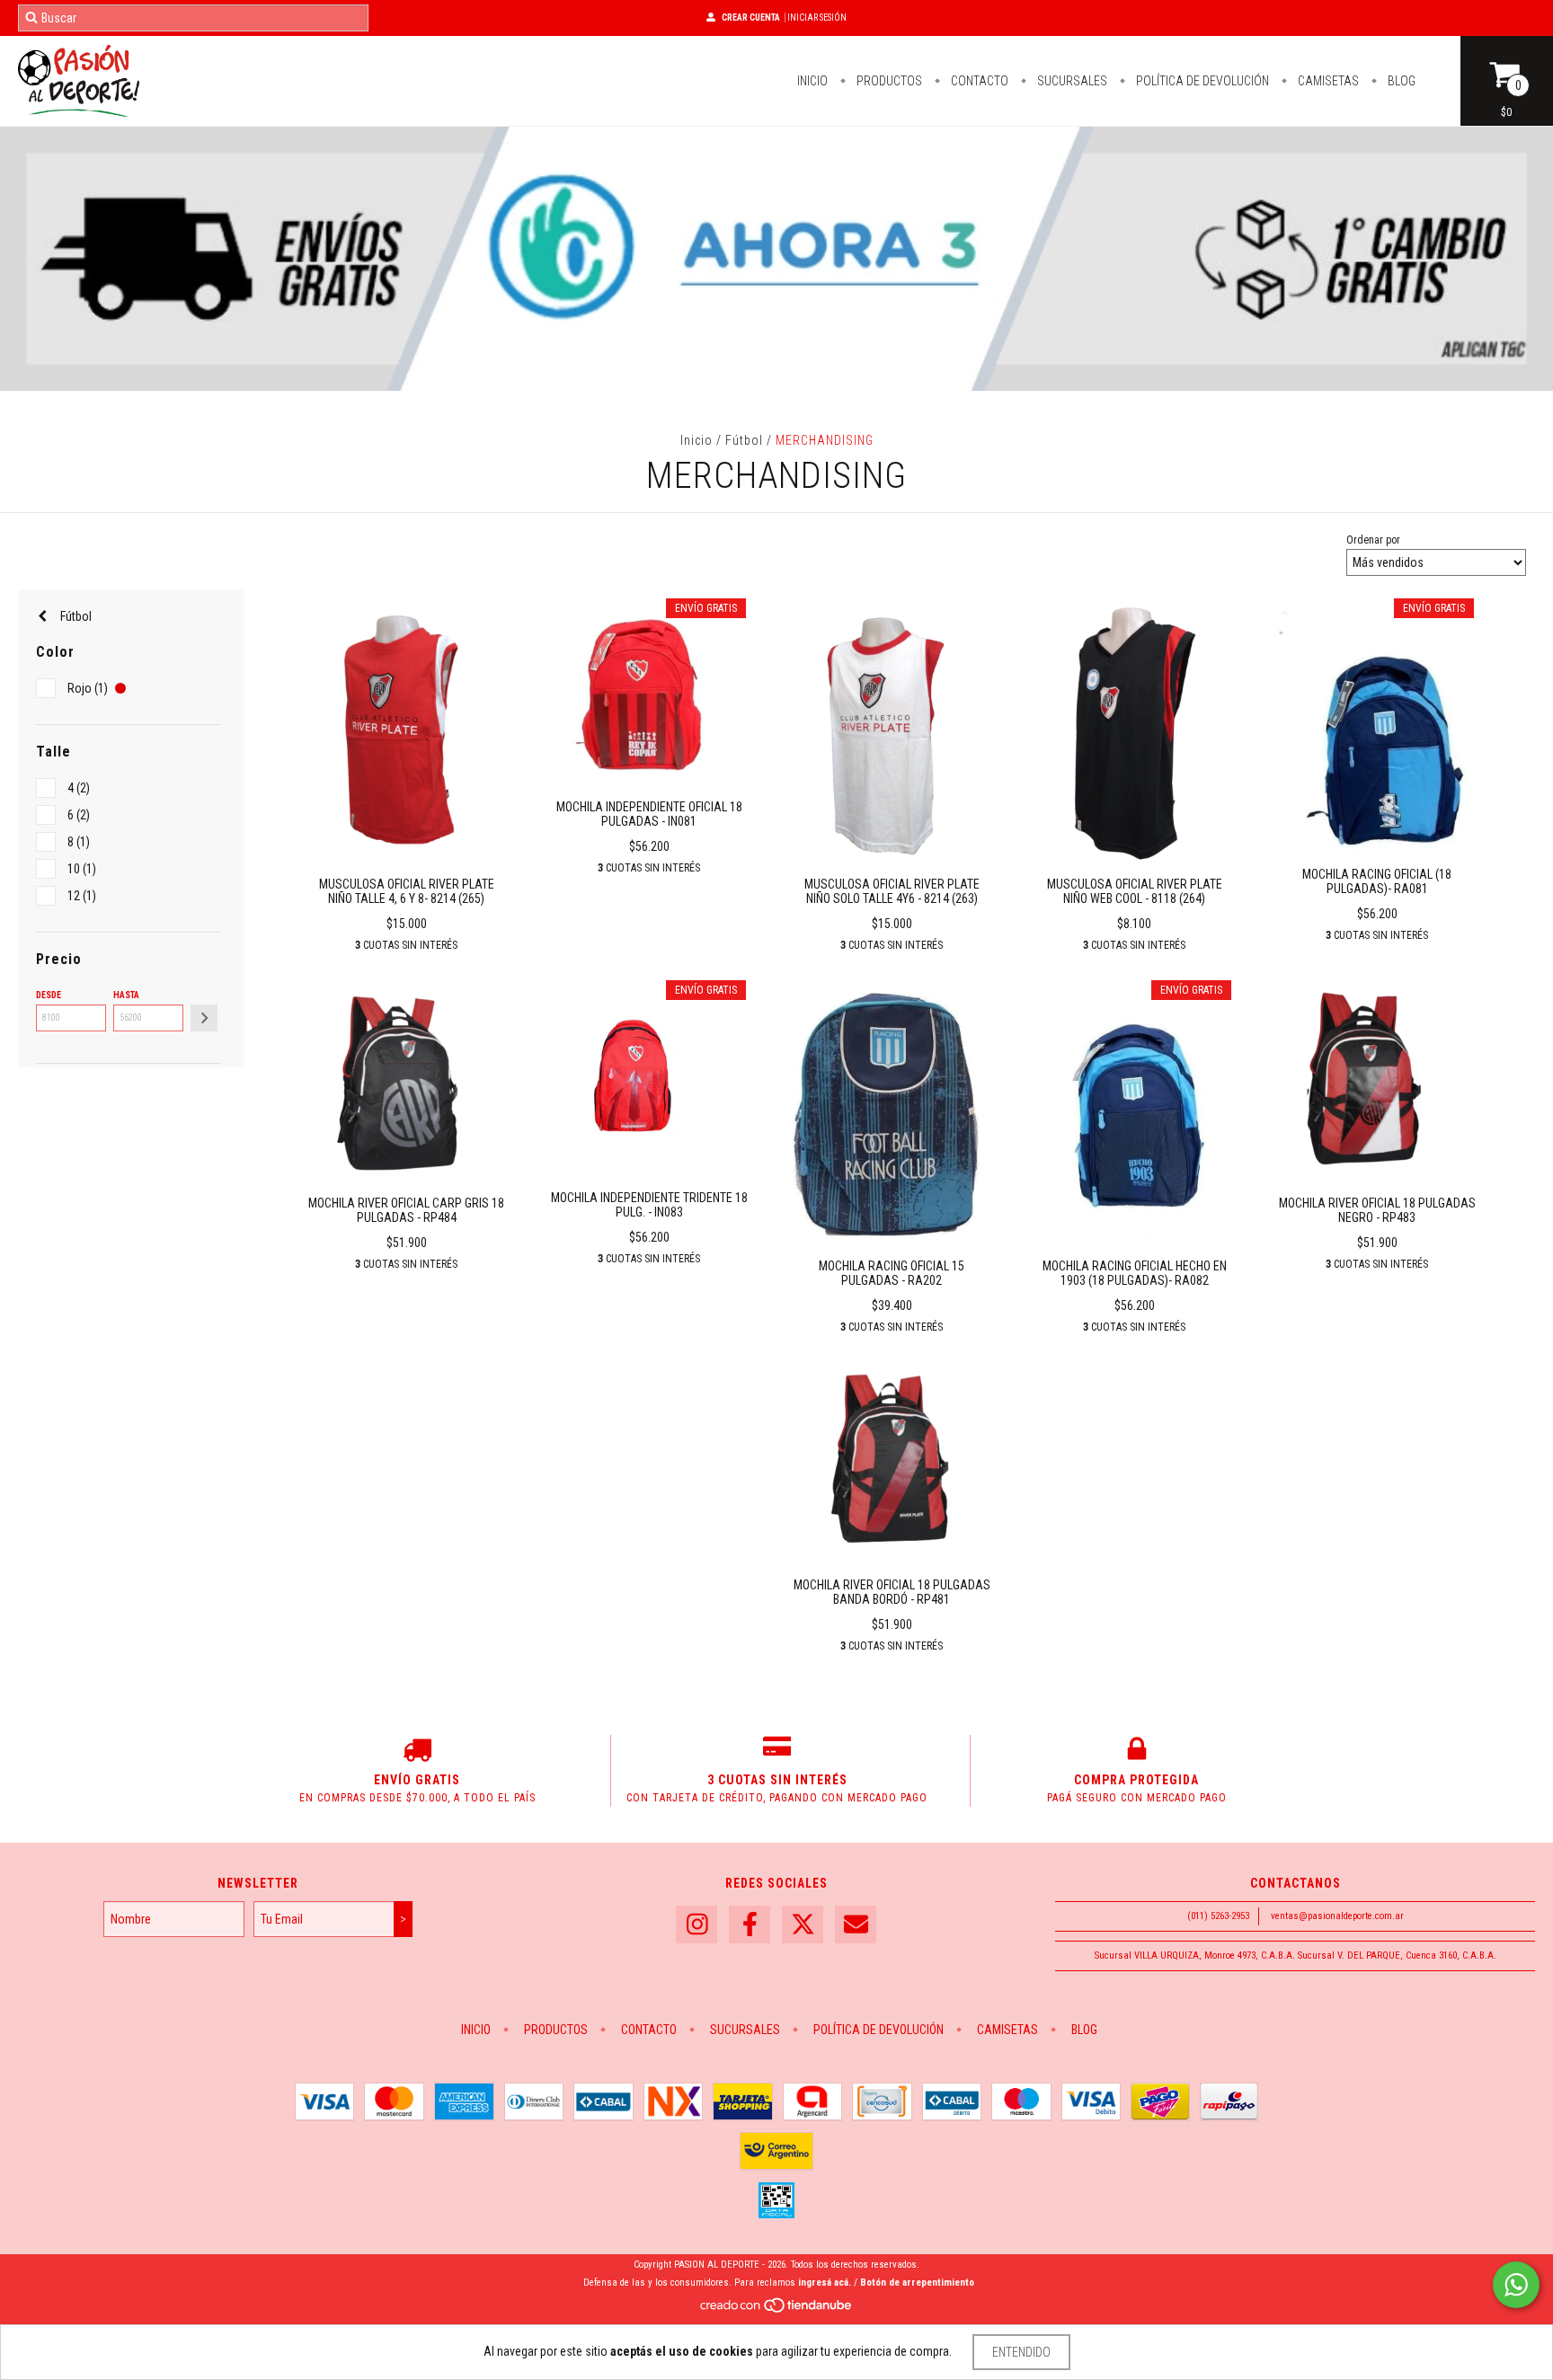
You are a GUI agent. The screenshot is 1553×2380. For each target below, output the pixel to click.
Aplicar (204, 1018)
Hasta (126, 995)
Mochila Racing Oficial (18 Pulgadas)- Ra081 (1377, 881)
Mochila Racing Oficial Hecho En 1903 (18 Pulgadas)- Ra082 (1135, 1273)
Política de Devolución (1201, 81)
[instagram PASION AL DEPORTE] (697, 1925)
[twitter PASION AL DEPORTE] (803, 1925)
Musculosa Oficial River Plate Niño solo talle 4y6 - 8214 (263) (892, 891)
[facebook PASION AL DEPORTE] (750, 1925)
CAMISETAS (1327, 81)
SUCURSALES (1071, 81)
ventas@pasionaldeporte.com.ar (1337, 1916)
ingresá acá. (825, 2283)
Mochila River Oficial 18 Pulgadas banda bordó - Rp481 (892, 1592)
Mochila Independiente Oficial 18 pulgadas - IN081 (649, 814)
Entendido (1021, 2352)
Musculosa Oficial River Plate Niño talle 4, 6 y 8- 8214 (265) (407, 891)
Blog (1400, 81)
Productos (888, 81)
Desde (49, 995)
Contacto (978, 81)
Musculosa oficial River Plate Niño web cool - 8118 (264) (1135, 891)
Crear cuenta (751, 18)
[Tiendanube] (777, 2310)
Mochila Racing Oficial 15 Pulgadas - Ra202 (892, 1273)
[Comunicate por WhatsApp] (1516, 2285)
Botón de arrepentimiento (917, 2283)
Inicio (812, 81)
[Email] (856, 1925)
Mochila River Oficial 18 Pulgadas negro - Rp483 (1377, 1210)
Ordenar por (1373, 540)
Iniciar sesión (817, 18)
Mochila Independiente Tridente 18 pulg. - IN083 (649, 1205)
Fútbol (744, 440)
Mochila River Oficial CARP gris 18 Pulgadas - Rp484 (406, 1210)
